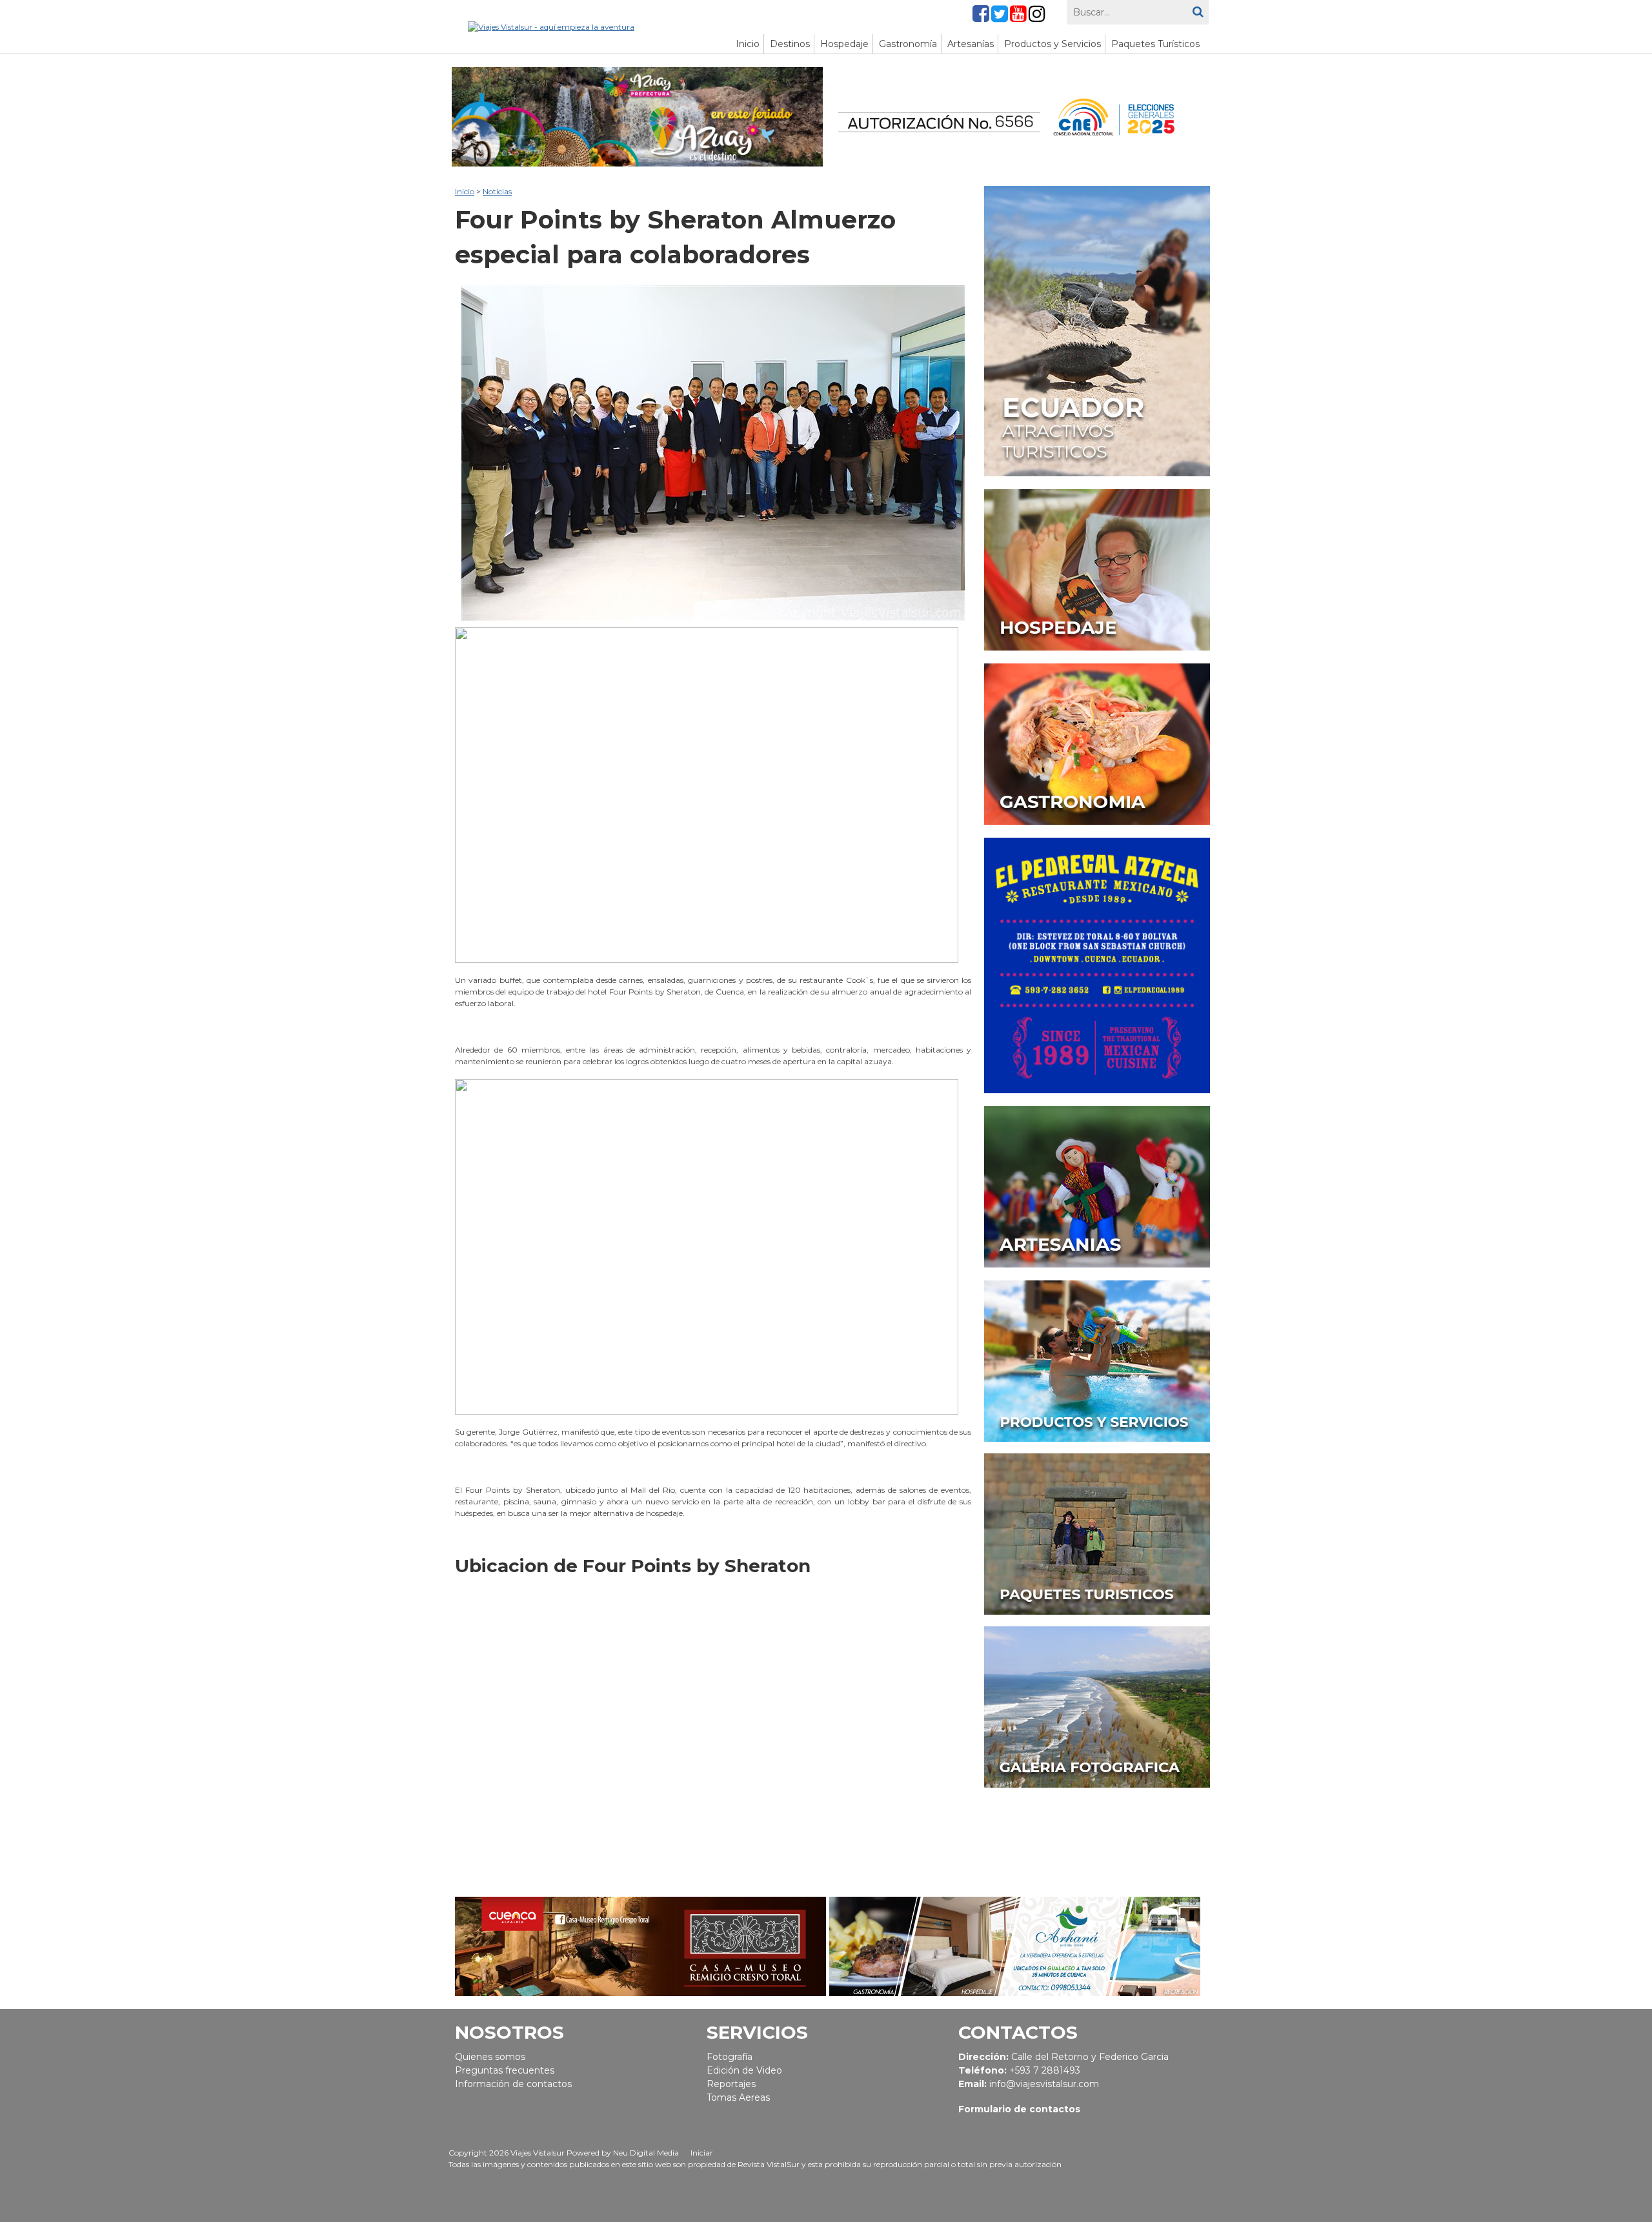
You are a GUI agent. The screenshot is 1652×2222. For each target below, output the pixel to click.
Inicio (465, 191)
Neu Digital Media (646, 2153)
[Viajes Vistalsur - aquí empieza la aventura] (551, 26)
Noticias (497, 191)
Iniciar (702, 2153)
